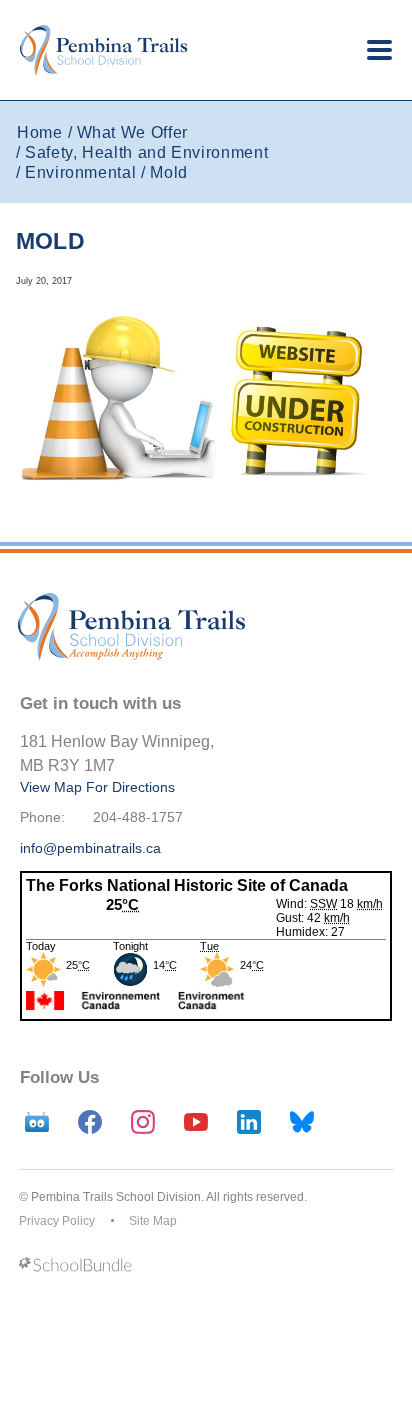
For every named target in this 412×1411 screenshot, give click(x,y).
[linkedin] (249, 1122)
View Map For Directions (97, 787)
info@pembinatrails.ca (90, 848)
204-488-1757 (138, 817)
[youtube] (196, 1122)
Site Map (153, 1221)
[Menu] (379, 50)
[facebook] (90, 1122)
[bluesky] (302, 1122)
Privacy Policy (57, 1221)
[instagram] (143, 1122)
